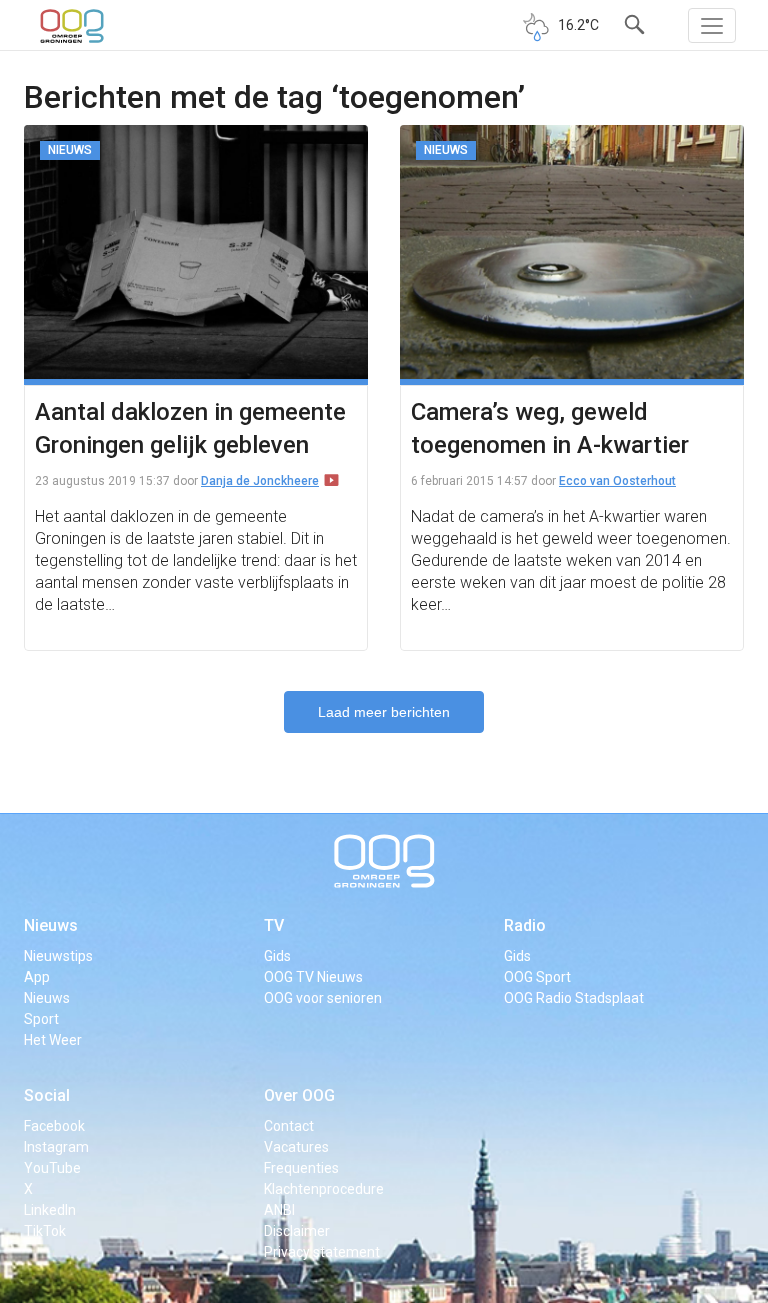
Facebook (54, 1126)
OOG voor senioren (323, 998)
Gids (277, 956)
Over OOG (299, 1095)
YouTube (52, 1168)
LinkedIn (50, 1210)
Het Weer (53, 1040)
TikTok (45, 1231)
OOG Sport (537, 977)
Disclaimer (297, 1231)
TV (274, 925)
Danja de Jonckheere (260, 481)
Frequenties (301, 1168)
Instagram (56, 1147)
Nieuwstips (58, 956)
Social (47, 1095)
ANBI (279, 1210)
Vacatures (296, 1147)
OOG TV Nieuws (313, 977)
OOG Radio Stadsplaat (574, 998)
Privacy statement (322, 1252)
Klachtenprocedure (324, 1189)
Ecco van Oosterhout (617, 481)
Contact (289, 1126)
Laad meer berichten (384, 712)
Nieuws (51, 925)
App (37, 977)
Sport (41, 1019)
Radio (525, 925)
